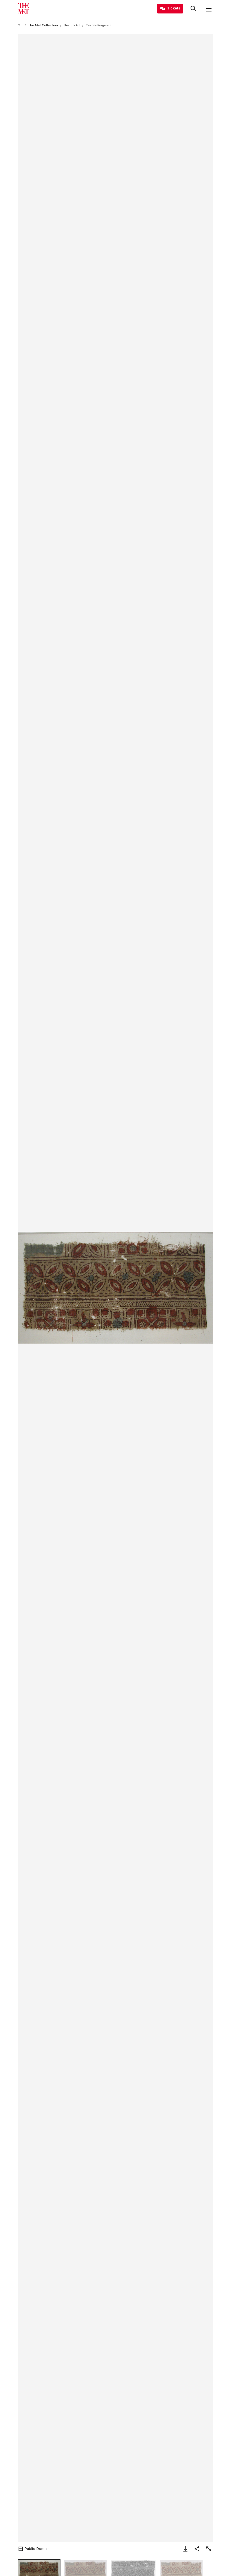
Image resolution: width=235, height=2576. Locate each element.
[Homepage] (23, 9)
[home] (20, 25)
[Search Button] (193, 9)
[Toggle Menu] (209, 9)
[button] (115, 1288)
